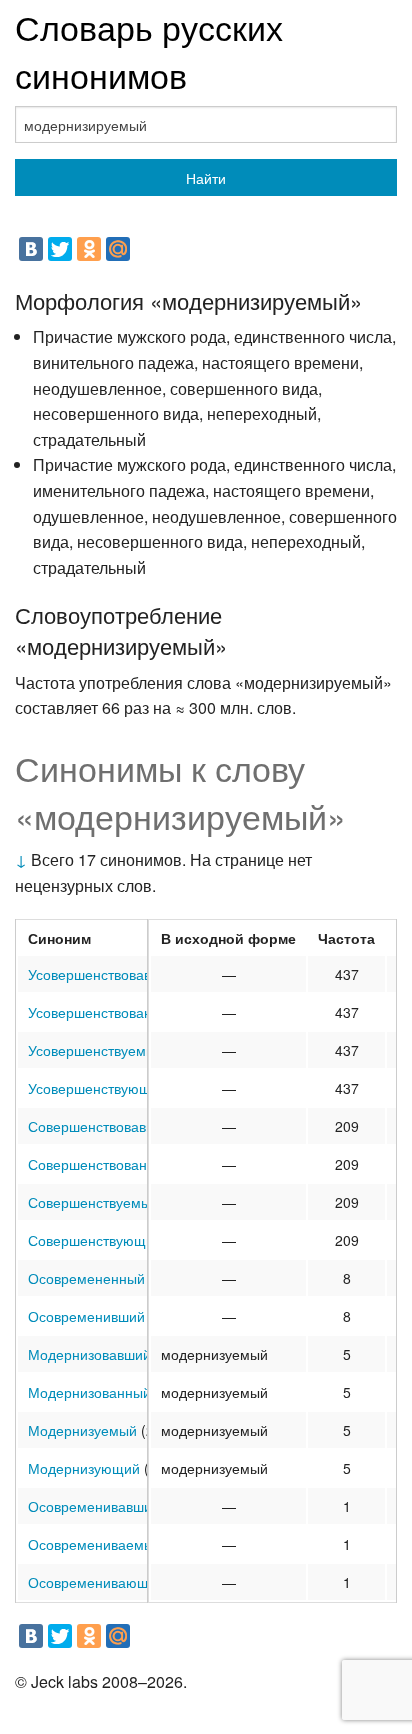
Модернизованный (89, 1392)
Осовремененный (86, 1278)
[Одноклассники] (89, 249)
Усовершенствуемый (96, 1050)
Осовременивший (86, 1316)
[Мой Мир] (118, 249)
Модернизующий (84, 1468)
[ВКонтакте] (31, 249)
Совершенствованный (100, 1164)
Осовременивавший (94, 1506)
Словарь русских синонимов (149, 50)
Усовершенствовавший (103, 974)
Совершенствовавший (100, 1126)
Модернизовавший (89, 1354)
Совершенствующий (95, 1240)
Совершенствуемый (93, 1202)
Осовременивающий (96, 1582)
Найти (206, 178)
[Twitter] (60, 249)
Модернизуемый (82, 1430)
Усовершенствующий (97, 1088)
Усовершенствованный (103, 1012)
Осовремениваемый (95, 1544)
